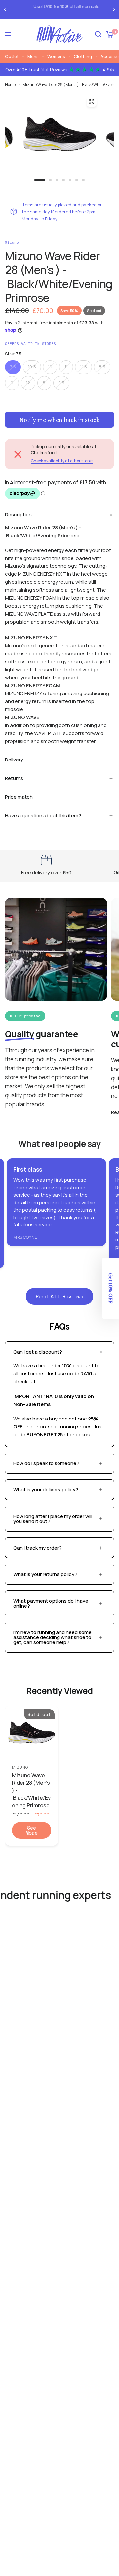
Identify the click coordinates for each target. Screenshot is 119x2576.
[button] (111, 1288)
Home (10, 84)
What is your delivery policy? (46, 1490)
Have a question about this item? (43, 815)
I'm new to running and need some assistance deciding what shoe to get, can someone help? (52, 1637)
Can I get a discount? (38, 1352)
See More (32, 1830)
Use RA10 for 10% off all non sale (60, 6)
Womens (56, 56)
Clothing (83, 56)
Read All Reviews (59, 1296)
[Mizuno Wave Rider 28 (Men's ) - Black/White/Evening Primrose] (32, 1732)
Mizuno (20, 1767)
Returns (14, 778)
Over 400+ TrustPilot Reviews (60, 70)
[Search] (98, 34)
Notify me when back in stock (59, 420)
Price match (19, 797)
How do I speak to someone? (46, 1463)
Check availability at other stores (62, 461)
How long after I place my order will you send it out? (53, 1519)
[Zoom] (92, 102)
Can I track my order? (38, 1548)
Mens (33, 56)
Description (18, 515)
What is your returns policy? (45, 1574)
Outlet (12, 56)
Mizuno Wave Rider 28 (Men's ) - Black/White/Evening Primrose (31, 1790)
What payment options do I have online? (51, 1603)
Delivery (14, 760)
